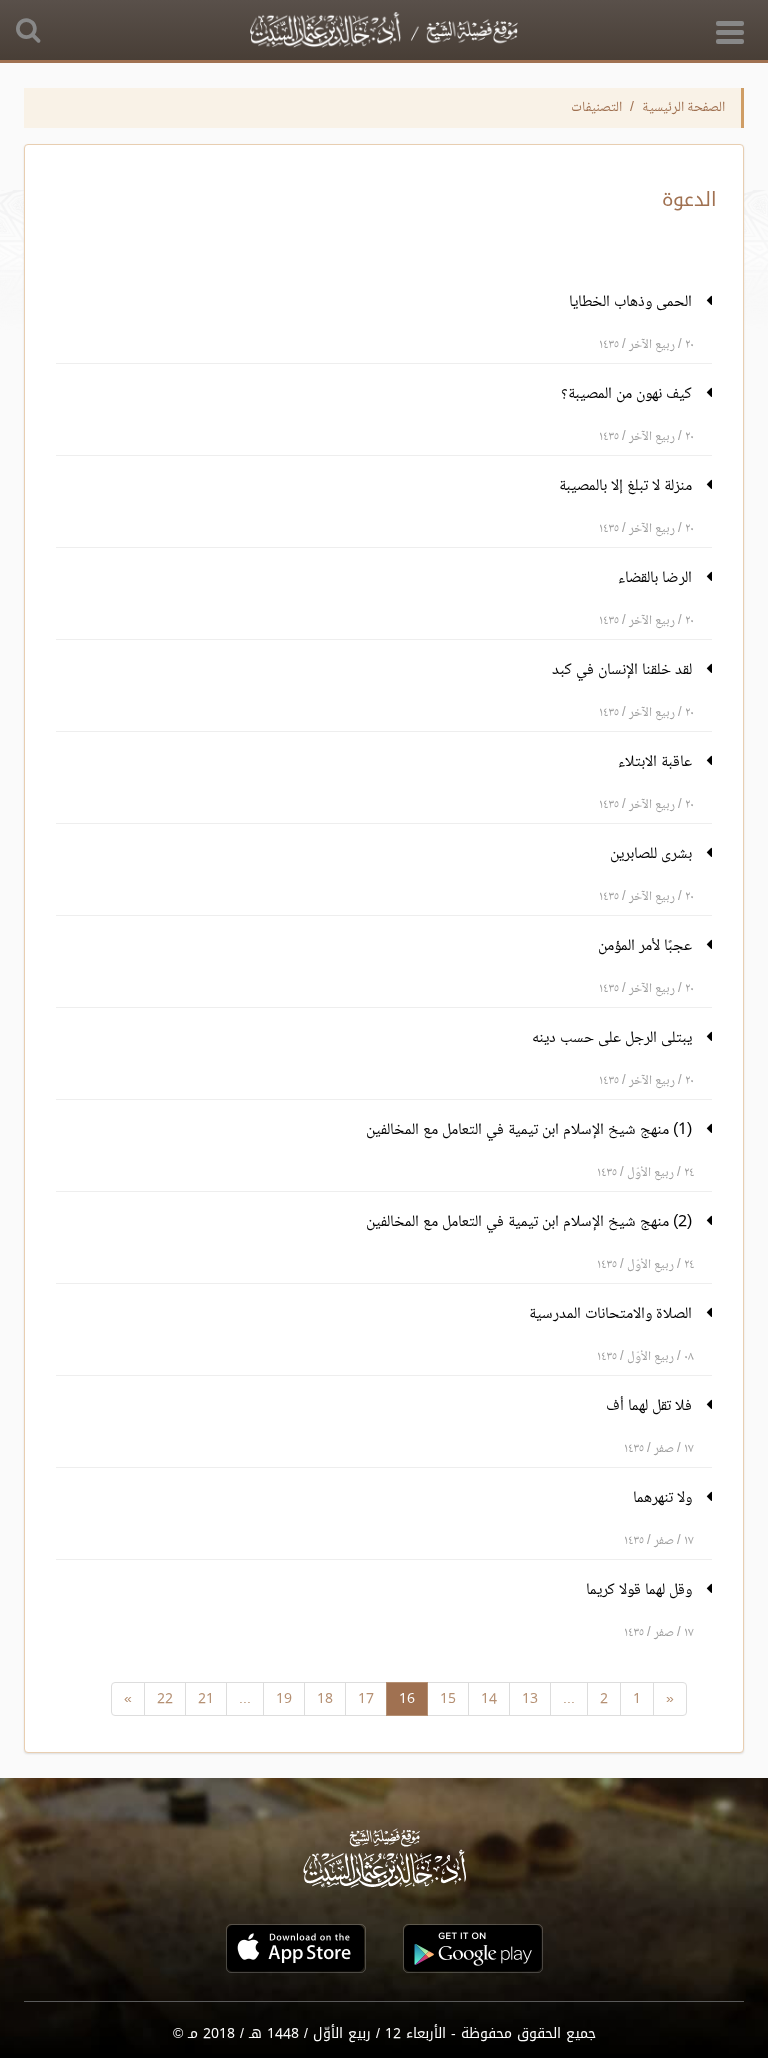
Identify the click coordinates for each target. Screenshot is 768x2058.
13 (530, 1698)
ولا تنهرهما (664, 1498)
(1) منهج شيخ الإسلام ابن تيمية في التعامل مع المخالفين (531, 1130)
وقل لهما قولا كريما (641, 1590)
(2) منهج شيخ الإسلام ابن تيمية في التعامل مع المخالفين (531, 1222)
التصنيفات (596, 108)
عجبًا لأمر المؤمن (647, 946)
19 (284, 1698)
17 (366, 1698)
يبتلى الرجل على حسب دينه (614, 1038)
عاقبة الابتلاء (657, 762)
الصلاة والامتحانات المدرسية (612, 1314)
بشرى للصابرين (653, 854)
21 (206, 1698)
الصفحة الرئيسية (683, 108)
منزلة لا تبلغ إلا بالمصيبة (627, 486)
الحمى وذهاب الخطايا (632, 302)
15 (448, 1698)
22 (165, 1698)
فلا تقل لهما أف (651, 1406)
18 (325, 1698)
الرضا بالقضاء (657, 578)
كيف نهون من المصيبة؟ (628, 394)
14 (489, 1698)
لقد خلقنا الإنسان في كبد (624, 670)
